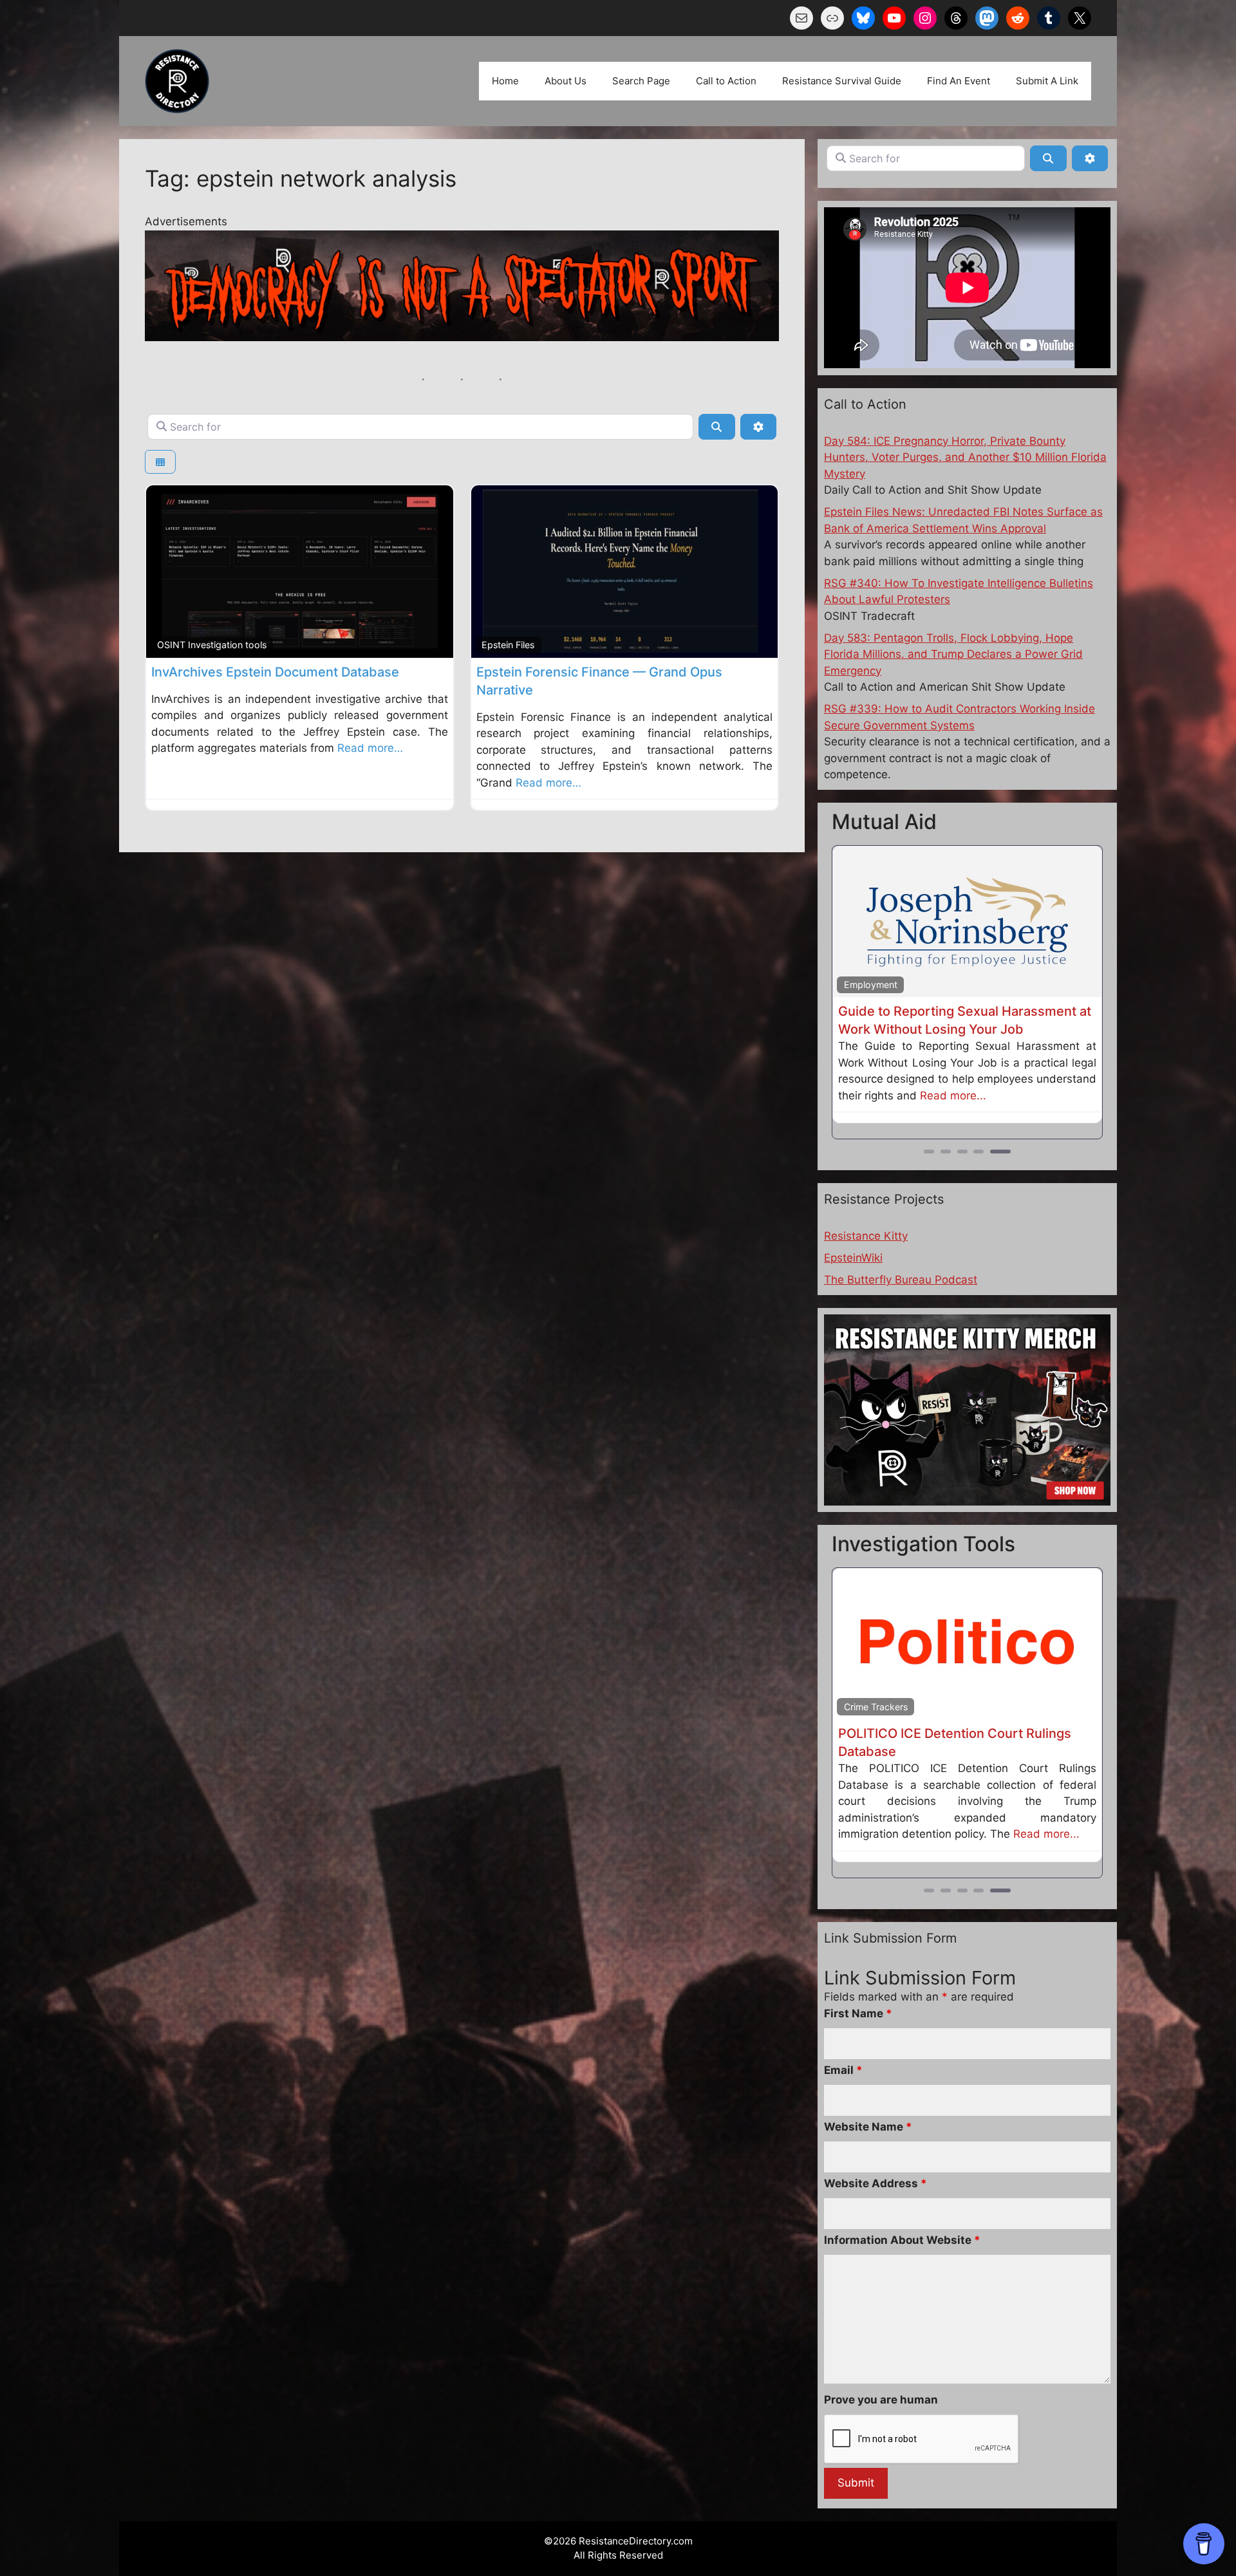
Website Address (876, 2147)
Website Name (868, 2091)
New (1081, 858)
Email (843, 2034)
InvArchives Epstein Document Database (275, 672)
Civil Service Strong (898, 1011)
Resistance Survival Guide (842, 81)
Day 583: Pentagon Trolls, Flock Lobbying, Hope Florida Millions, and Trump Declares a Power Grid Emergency (953, 654)
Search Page (641, 81)
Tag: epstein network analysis (301, 178)
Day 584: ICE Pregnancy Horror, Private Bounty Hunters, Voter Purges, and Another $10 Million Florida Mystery (965, 457)
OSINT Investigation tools (212, 645)
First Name (858, 1977)
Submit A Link (1047, 81)
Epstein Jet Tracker (897, 1732)
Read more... (925, 1094)
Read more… (370, 748)
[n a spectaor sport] (462, 337)
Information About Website (902, 2204)
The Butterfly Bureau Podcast (901, 1278)
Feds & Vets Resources (892, 985)
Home (505, 81)
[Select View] (160, 462)
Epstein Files (508, 645)
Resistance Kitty (866, 1235)
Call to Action (726, 81)
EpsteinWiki (853, 1256)
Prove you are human (881, 2364)
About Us (566, 81)
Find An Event (959, 81)
